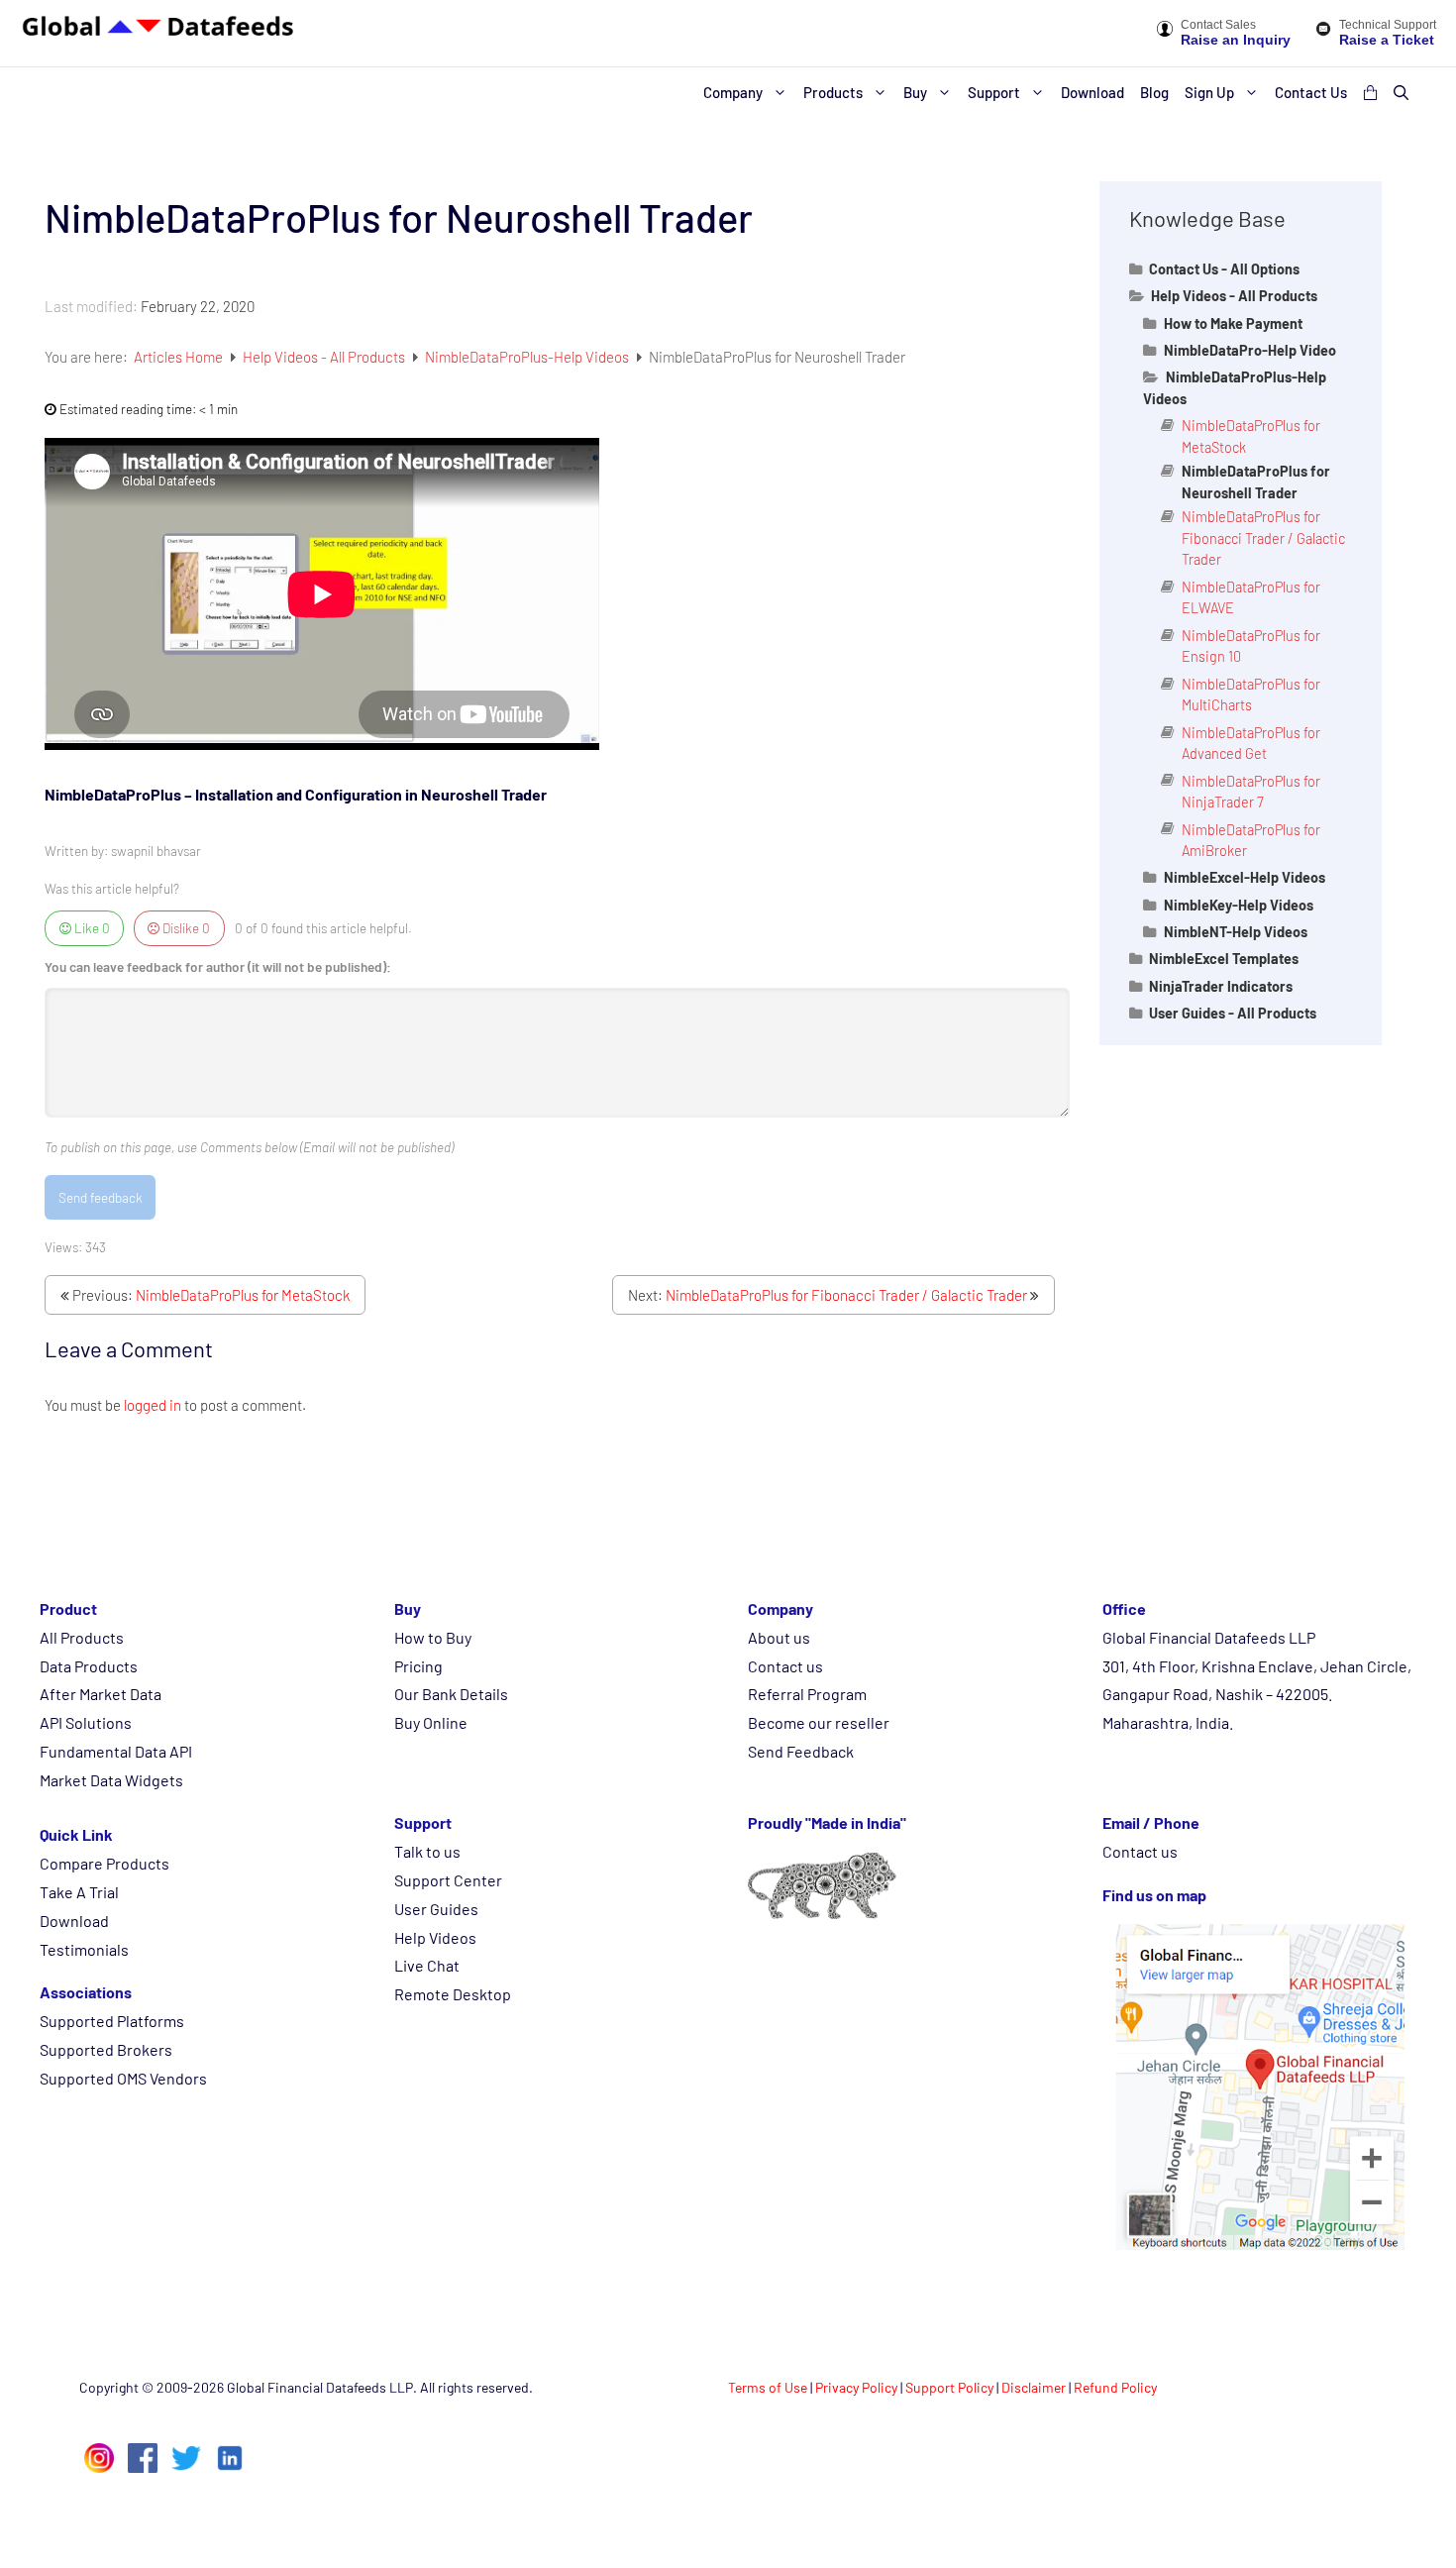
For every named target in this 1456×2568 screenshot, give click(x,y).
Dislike (185, 928)
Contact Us (1311, 92)
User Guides (436, 1909)
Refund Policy (1115, 2387)
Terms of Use (768, 2387)
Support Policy (949, 2387)
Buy (915, 92)
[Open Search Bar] (1401, 92)
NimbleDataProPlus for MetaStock (243, 1295)
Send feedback (101, 1197)
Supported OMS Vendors (123, 2078)
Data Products (89, 1666)
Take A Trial (79, 1892)
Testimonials (84, 1949)
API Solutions (86, 1722)
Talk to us (427, 1851)
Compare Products (104, 1863)
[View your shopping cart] (1370, 92)
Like (91, 928)
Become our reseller (819, 1722)
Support (994, 92)
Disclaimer (1034, 2387)
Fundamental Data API (116, 1751)
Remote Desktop (453, 1994)
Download (1092, 92)
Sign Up (1209, 92)
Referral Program (807, 1694)
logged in (153, 1405)
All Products (82, 1637)
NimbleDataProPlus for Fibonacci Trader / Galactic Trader (846, 1295)
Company (733, 92)
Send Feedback (801, 1751)
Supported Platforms (112, 2021)
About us (779, 1637)
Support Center (448, 1880)
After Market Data (101, 1694)
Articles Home (180, 357)
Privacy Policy (856, 2387)
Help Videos (435, 1937)
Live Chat (427, 1965)
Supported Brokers (106, 2049)
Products (833, 92)
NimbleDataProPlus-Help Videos (528, 357)
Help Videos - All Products (325, 357)
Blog (1154, 92)
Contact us (785, 1666)
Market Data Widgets (111, 1780)
